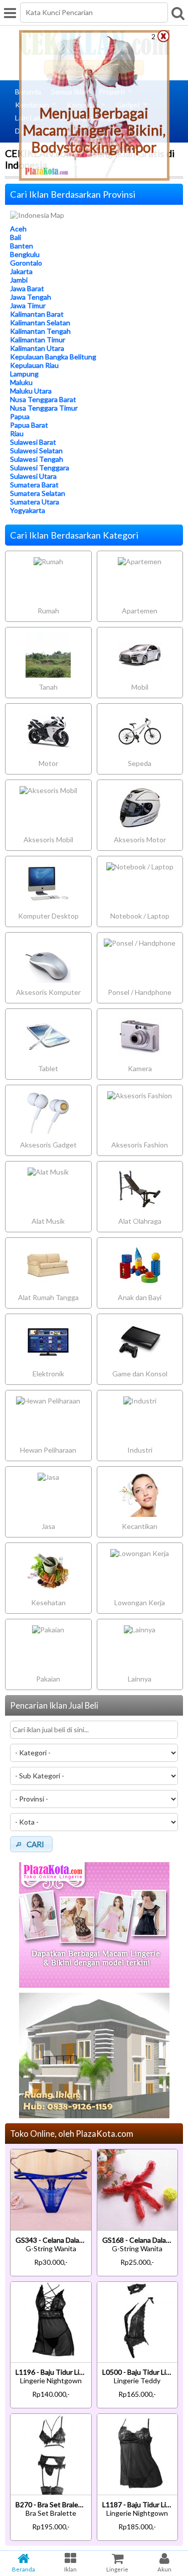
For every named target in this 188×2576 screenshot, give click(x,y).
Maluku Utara (31, 391)
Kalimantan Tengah (40, 331)
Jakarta (21, 271)
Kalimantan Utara (37, 348)
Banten (22, 246)
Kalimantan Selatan (40, 323)
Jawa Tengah (31, 297)
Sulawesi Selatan (36, 450)
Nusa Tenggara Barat (43, 399)
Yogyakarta (28, 510)
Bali (16, 237)
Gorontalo (26, 263)
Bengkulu (25, 254)
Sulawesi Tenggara (40, 468)
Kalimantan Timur (38, 340)
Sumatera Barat (34, 485)
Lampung (24, 374)
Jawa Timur (28, 305)
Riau (17, 433)
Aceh (18, 229)
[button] (31, 1844)
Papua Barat (29, 425)
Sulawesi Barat (33, 442)
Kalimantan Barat (37, 314)
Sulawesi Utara (33, 476)
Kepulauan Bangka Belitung (53, 357)
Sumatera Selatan (38, 493)
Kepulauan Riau (34, 365)
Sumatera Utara (35, 502)
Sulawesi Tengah (37, 459)
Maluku (21, 382)
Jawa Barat (27, 288)
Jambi (19, 280)
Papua (20, 416)
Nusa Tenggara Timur (44, 408)
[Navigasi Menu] (10, 13)
